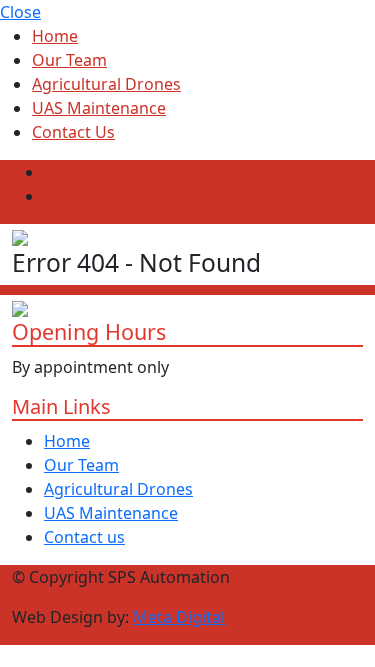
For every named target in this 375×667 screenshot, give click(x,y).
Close (20, 12)
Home (55, 36)
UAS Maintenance (99, 108)
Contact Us (73, 132)
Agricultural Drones (106, 84)
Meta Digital (179, 617)
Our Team (69, 60)
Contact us (84, 537)
